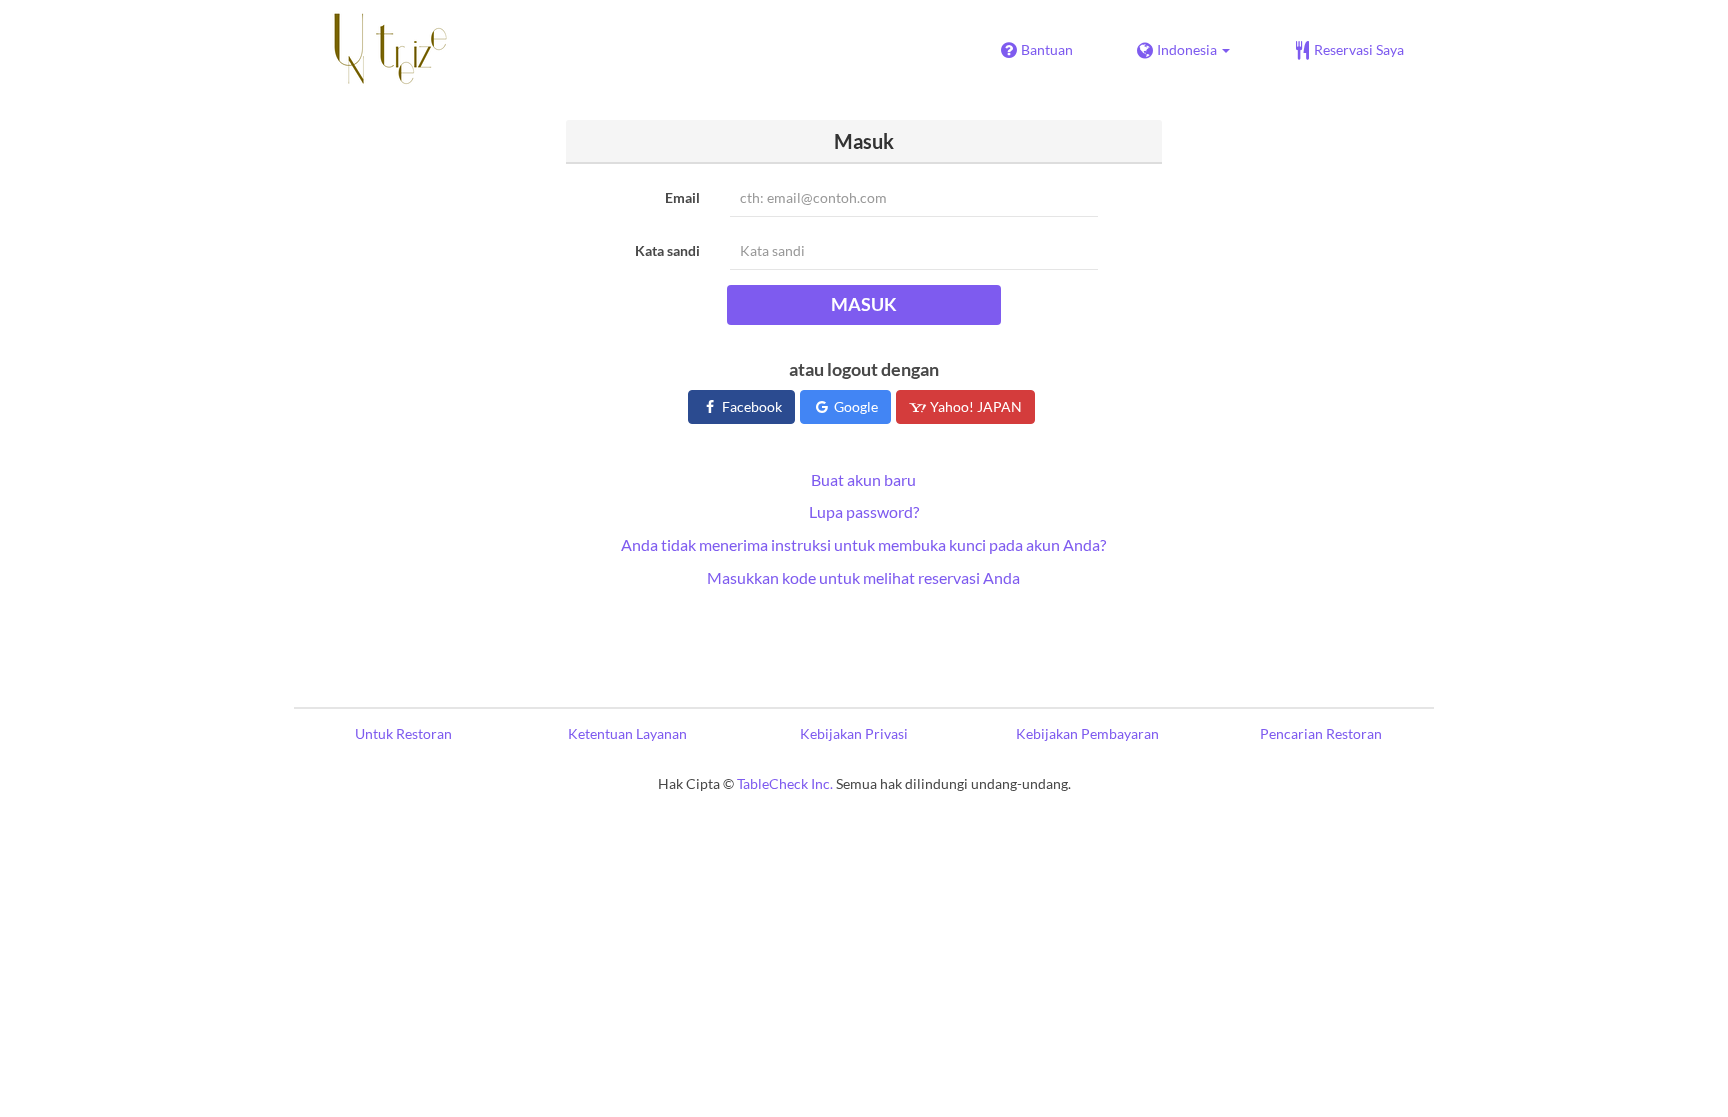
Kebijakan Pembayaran (1087, 733)
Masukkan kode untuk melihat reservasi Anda (863, 577)
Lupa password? (864, 511)
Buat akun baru (863, 479)
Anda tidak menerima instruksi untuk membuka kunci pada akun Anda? (863, 544)
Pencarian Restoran (1321, 733)
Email (682, 197)
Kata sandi (667, 250)
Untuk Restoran (403, 733)
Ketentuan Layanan (627, 733)
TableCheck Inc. (785, 783)
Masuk (864, 304)
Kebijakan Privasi (854, 733)
